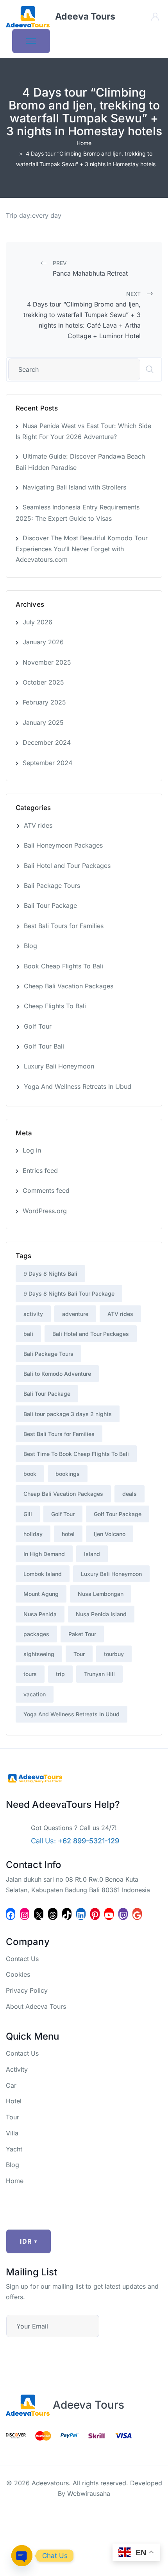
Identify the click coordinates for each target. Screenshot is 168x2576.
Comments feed (46, 1190)
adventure (75, 1314)
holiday (33, 1534)
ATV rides (38, 825)
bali (28, 1334)
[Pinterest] (95, 1914)
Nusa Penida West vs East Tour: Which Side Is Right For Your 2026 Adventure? (83, 431)
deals (130, 1494)
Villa (12, 2133)
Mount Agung (41, 1594)
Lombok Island (43, 1574)
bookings (68, 1474)
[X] (39, 1914)
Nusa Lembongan (101, 1594)
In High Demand (44, 1554)
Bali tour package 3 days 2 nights (68, 1414)
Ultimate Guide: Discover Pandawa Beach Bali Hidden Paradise (80, 462)
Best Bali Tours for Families (64, 926)
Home (84, 143)
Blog (30, 946)
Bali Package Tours (52, 886)
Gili (28, 1514)
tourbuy (114, 1654)
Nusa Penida (40, 1614)
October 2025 (43, 682)
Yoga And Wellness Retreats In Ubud (78, 1086)
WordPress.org (45, 1211)
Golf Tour (38, 1026)
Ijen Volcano (110, 1534)
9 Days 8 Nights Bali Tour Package (69, 1293)
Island (92, 1554)
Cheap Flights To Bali (55, 1006)
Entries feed (40, 1171)
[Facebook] (11, 1914)
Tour (79, 1654)
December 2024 (47, 742)
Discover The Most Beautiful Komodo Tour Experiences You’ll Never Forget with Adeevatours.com (82, 549)
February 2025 (44, 702)
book (30, 1474)
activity (33, 1314)
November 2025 (47, 662)
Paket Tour (82, 1634)
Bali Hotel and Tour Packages (67, 866)
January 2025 (43, 722)
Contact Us (22, 1959)
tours (30, 1674)
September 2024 (47, 763)
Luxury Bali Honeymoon (59, 1066)
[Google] (137, 1914)
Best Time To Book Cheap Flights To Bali (76, 1454)
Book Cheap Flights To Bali (63, 966)
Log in (32, 1150)
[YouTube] (109, 1914)
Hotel (14, 2101)
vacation (35, 1694)
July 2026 (38, 622)
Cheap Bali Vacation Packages (69, 986)
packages (36, 1634)
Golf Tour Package (118, 1514)
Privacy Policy (27, 1990)
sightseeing (39, 1654)
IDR (29, 2241)
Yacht (14, 2149)
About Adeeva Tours (36, 2006)
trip (60, 1674)
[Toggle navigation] (31, 41)
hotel (68, 1534)
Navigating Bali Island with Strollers (74, 487)
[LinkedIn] (81, 1914)
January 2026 (43, 642)
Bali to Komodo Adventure (57, 1374)
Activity (17, 2069)
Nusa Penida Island (101, 1614)
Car (11, 2085)
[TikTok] (67, 1914)
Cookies (18, 1974)
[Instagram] (25, 1914)
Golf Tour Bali (44, 1046)
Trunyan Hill (99, 1674)
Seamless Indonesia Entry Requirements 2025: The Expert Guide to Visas (78, 513)
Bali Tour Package (50, 905)
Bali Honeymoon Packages (63, 845)
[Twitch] (123, 1914)
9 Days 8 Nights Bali (50, 1274)
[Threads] (53, 1914)
